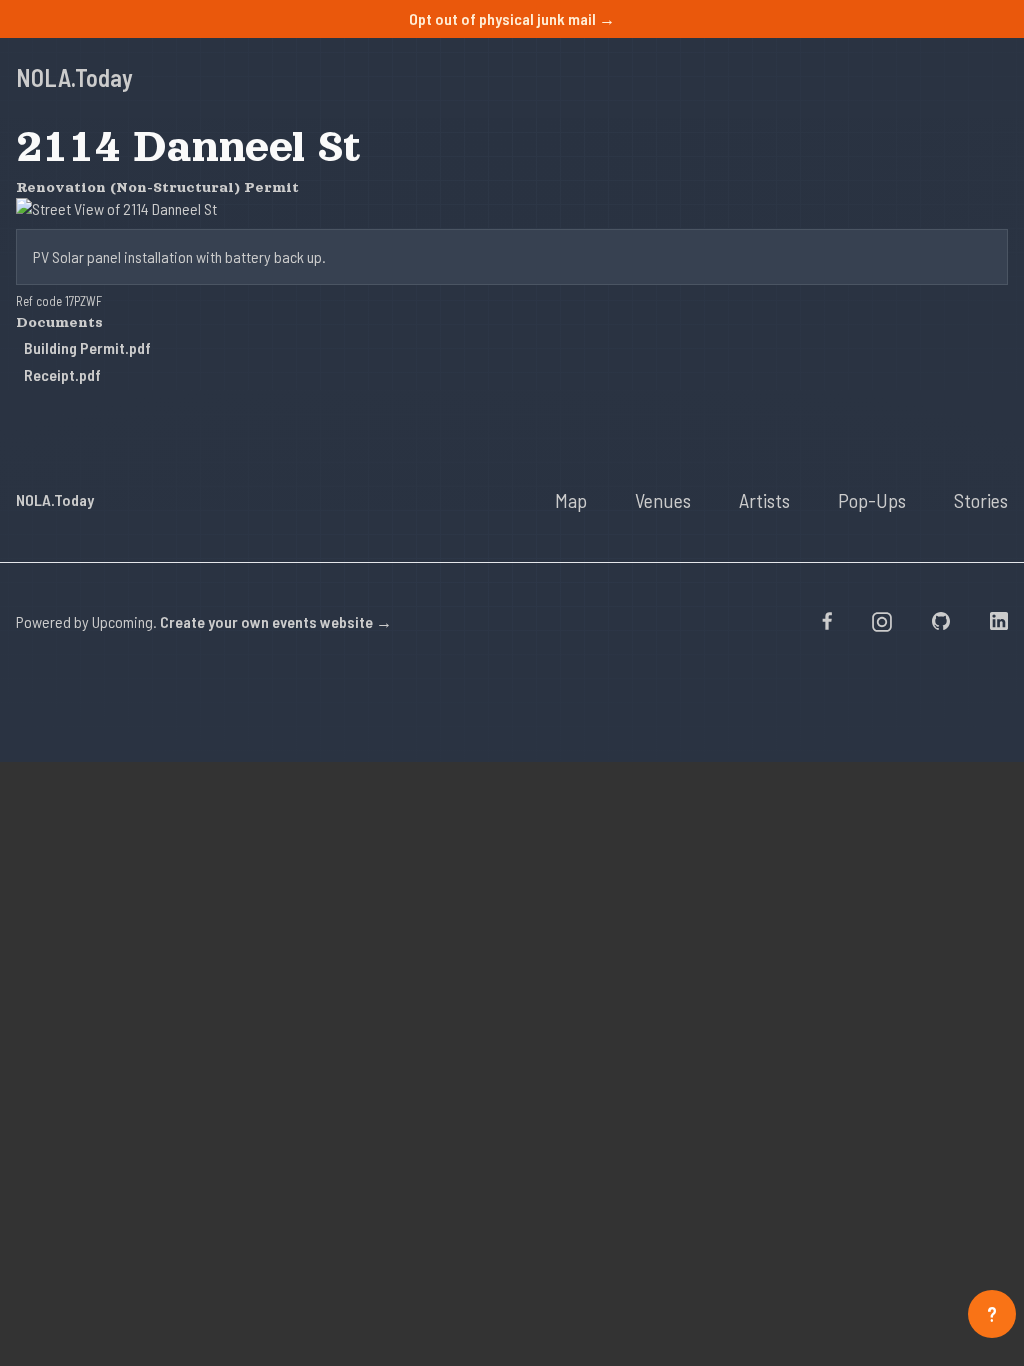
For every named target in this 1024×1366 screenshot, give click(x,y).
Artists (764, 500)
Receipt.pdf (62, 374)
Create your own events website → (276, 621)
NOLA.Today (74, 77)
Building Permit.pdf (87, 347)
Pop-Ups (872, 500)
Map (571, 500)
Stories (981, 500)
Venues (663, 500)
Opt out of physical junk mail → (512, 18)
